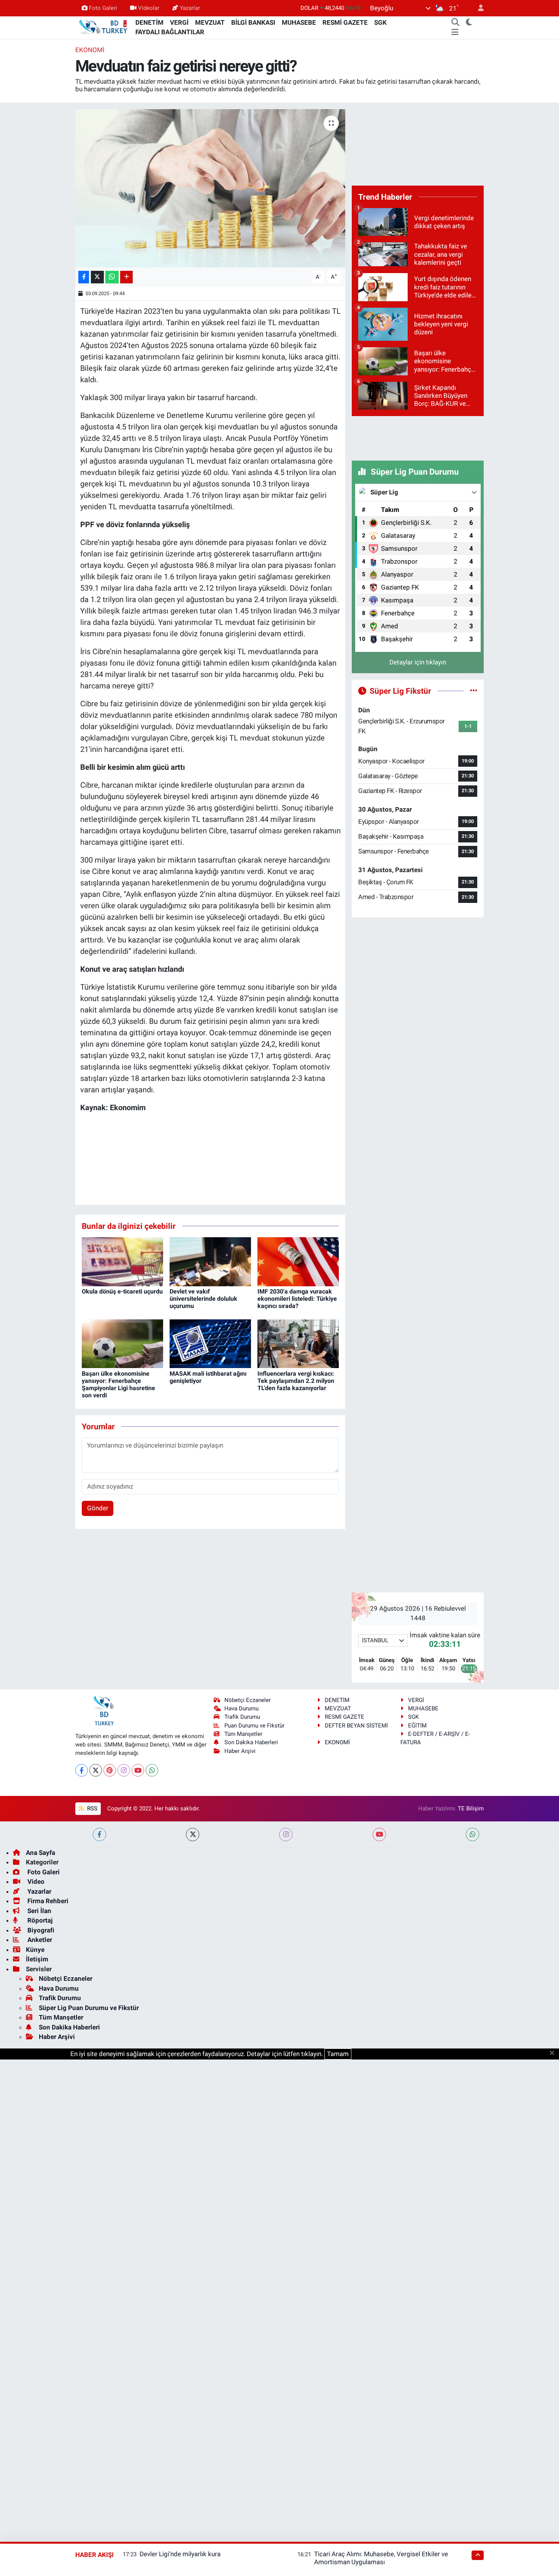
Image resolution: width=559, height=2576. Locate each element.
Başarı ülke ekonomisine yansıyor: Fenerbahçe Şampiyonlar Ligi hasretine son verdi (118, 1385)
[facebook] (99, 1835)
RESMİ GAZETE (345, 22)
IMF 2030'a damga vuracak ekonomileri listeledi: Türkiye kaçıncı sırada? (297, 1299)
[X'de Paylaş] (97, 277)
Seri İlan (39, 1911)
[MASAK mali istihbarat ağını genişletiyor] (210, 1343)
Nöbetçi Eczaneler (248, 1700)
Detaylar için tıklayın (418, 662)
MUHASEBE (299, 22)
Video (35, 1882)
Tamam (338, 2054)
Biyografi (40, 1930)
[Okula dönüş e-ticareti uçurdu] (122, 1261)
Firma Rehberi (47, 1901)
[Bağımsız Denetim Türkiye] (104, 27)
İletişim (37, 1959)
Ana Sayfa (40, 1853)
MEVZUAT (210, 22)
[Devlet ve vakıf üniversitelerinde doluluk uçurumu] (210, 1261)
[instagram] (286, 1835)
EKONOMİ (90, 50)
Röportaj (39, 1920)
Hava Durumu (241, 1708)
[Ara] (456, 23)
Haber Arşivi (240, 1751)
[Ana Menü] (455, 32)
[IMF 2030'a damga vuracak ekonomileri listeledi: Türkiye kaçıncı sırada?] (298, 1261)
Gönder (98, 1508)
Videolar (149, 8)
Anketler (39, 1940)
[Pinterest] (110, 1770)
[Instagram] (124, 1770)
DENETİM (149, 22)
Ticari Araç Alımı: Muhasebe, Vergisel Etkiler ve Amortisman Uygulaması (381, 2558)
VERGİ (179, 22)
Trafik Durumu (242, 1717)
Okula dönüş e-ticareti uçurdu (122, 1291)
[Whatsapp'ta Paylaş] (112, 277)
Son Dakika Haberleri (251, 1742)
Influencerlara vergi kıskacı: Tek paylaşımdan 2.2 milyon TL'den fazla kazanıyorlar (296, 1381)
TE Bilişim (471, 1808)
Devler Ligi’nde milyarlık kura (180, 2554)
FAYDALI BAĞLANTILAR (170, 32)
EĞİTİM (417, 1726)
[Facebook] (82, 1770)
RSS (91, 1808)
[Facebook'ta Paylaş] (84, 277)
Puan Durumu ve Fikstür (254, 1726)
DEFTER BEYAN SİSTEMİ (356, 1726)
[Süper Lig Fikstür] (474, 691)
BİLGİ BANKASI (253, 22)
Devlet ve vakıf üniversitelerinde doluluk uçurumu (203, 1299)
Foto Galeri (103, 8)
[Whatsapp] (152, 1770)
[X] (96, 1770)
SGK (380, 22)
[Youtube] (138, 1770)
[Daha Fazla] (126, 277)
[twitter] (193, 1835)
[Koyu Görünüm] (469, 23)
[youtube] (379, 1835)
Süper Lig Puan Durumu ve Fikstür (89, 2008)
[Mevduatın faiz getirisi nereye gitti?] (210, 188)
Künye (35, 1950)
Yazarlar (190, 8)
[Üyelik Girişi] (478, 8)
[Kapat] (554, 2053)
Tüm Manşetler (243, 1734)
